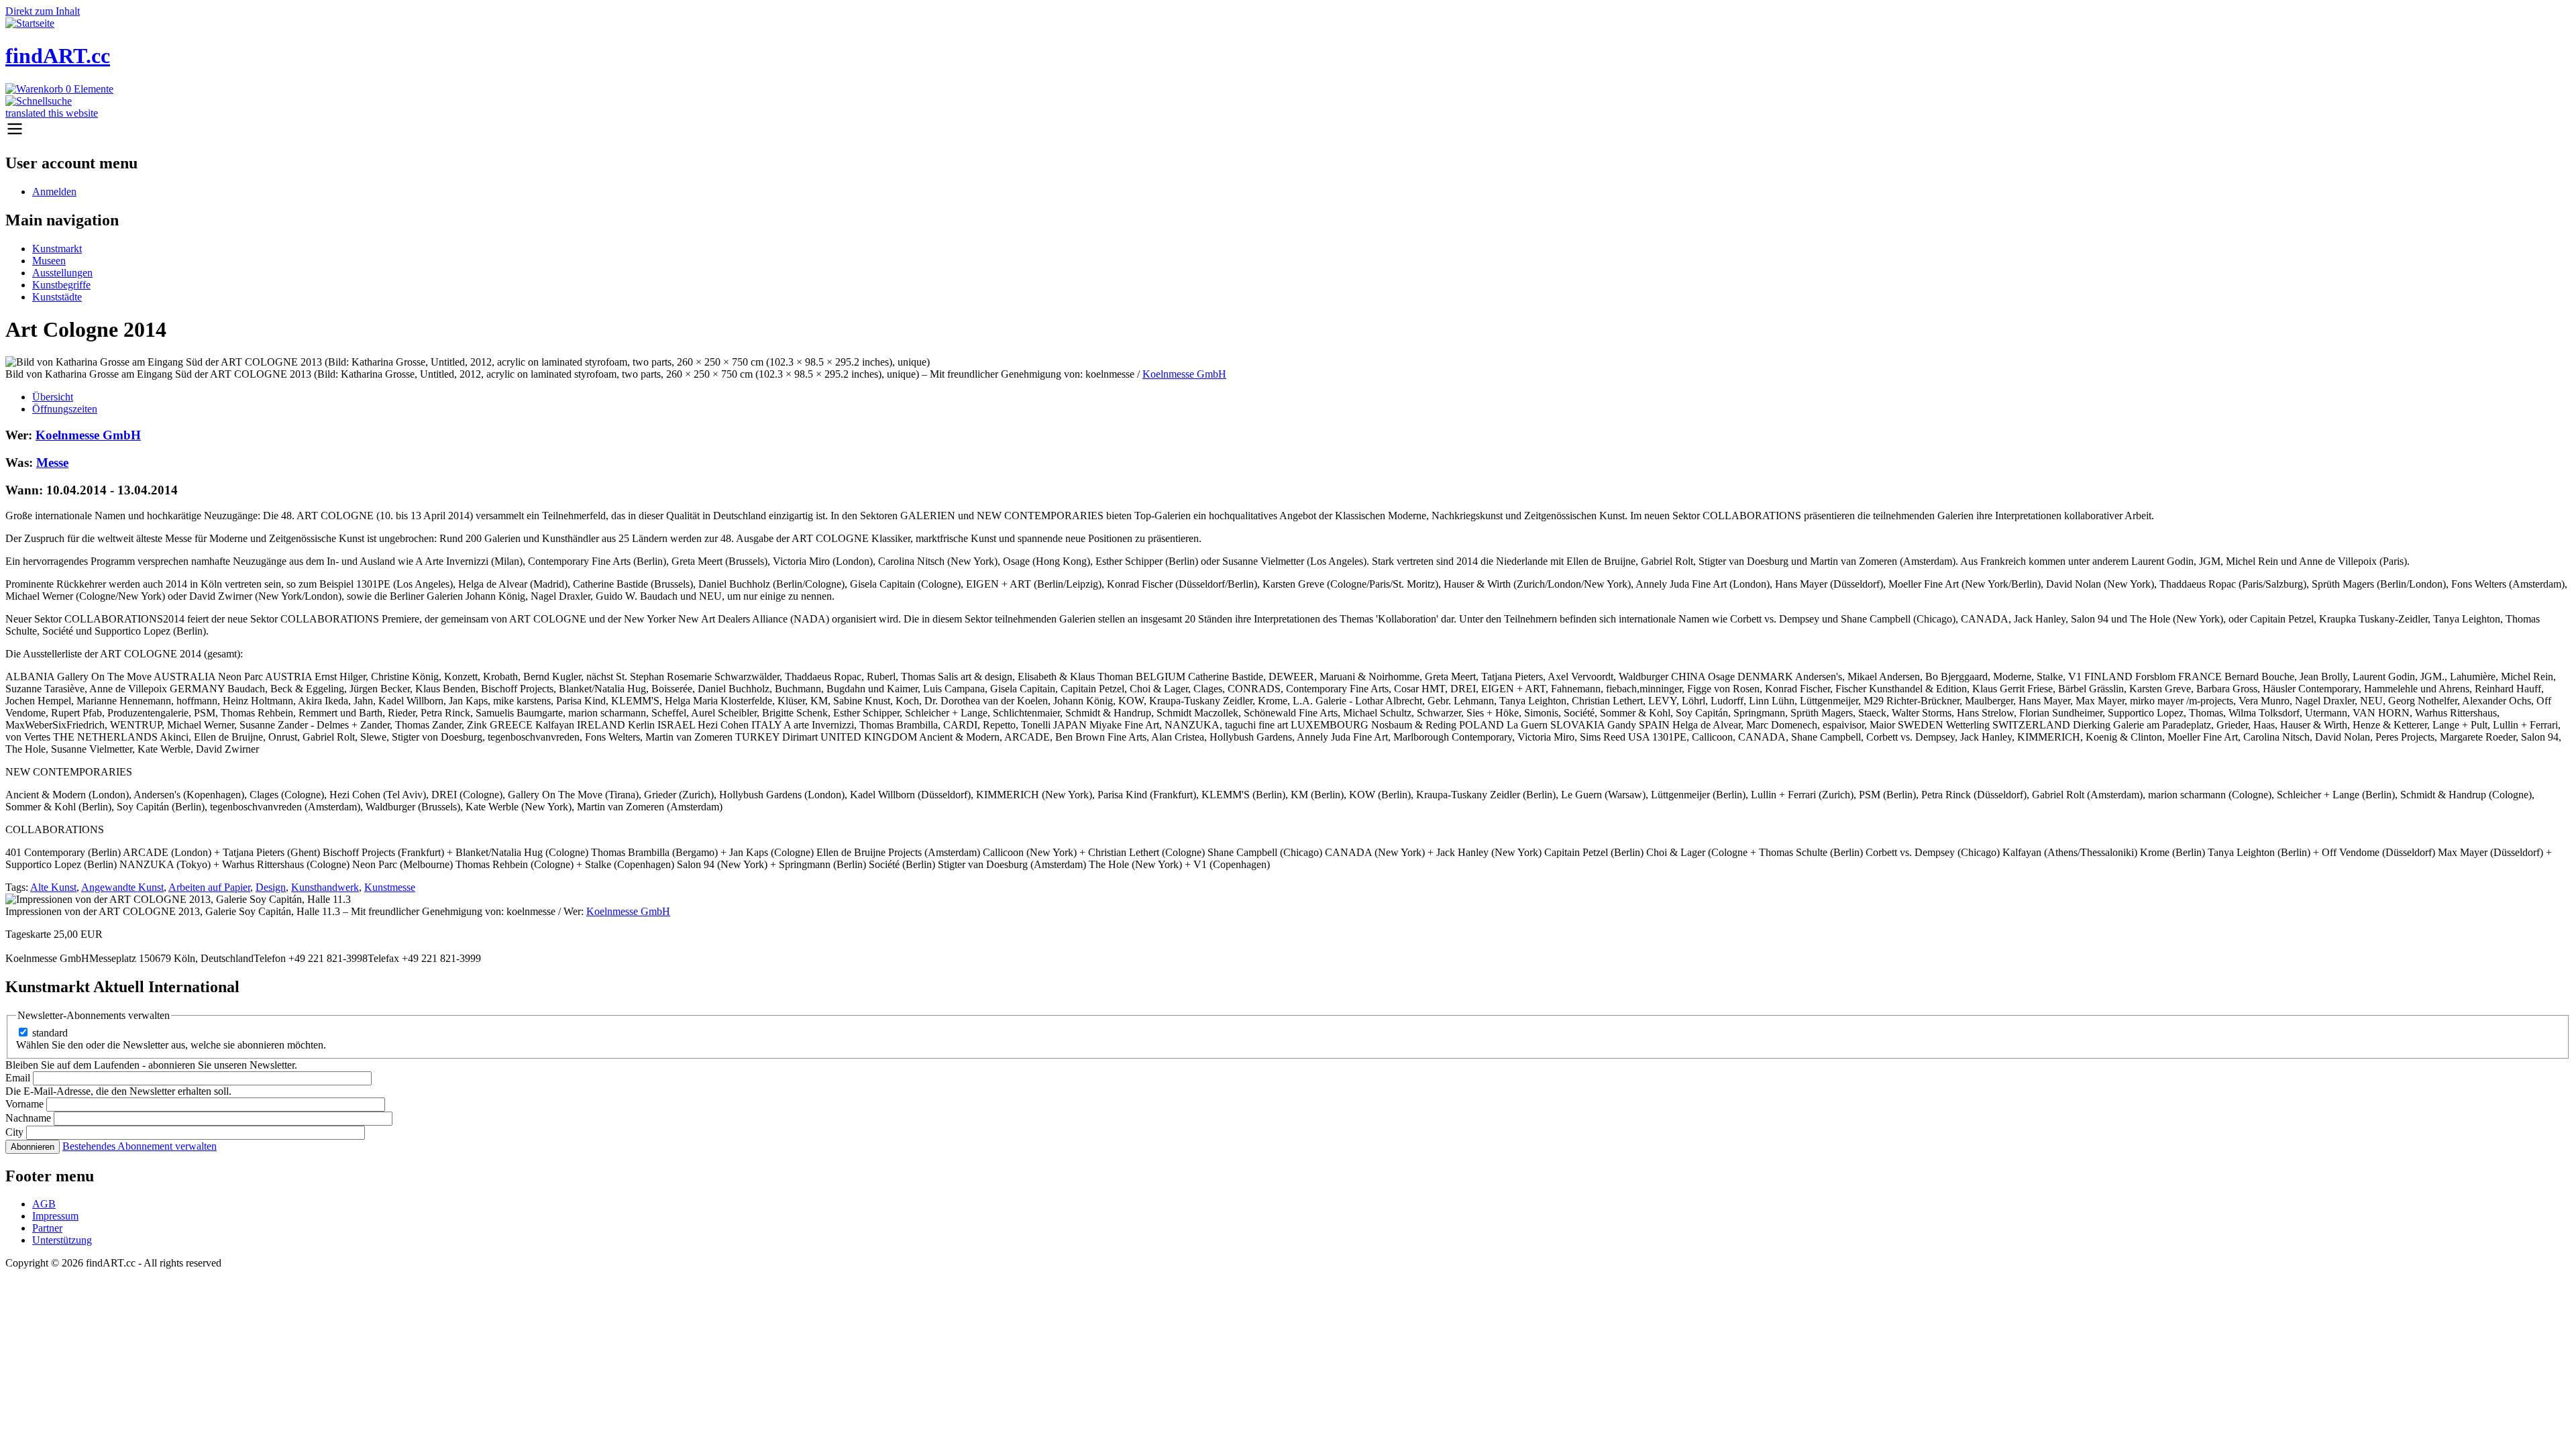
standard (50, 1033)
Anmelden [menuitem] (54, 192)
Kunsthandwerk (325, 887)
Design (271, 887)
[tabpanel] (1288, 673)
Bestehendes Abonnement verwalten (140, 1146)
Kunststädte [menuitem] (57, 297)
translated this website (52, 113)
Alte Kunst (53, 887)
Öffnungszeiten (65, 409)
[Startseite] (30, 23)
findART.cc (58, 56)
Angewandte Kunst (122, 887)
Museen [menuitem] (49, 261)
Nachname (28, 1118)
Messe (52, 463)
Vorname (24, 1104)
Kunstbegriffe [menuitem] (61, 285)
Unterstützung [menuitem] (62, 1240)
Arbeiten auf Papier (209, 887)
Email (18, 1078)
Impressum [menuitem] (55, 1216)
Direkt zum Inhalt (43, 11)
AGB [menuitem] (44, 1204)
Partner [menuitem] (47, 1228)
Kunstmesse (390, 887)
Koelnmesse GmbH (1184, 374)
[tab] (1301, 397)
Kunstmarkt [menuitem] (57, 249)
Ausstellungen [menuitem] (62, 273)
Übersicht (53, 397)
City (14, 1132)
